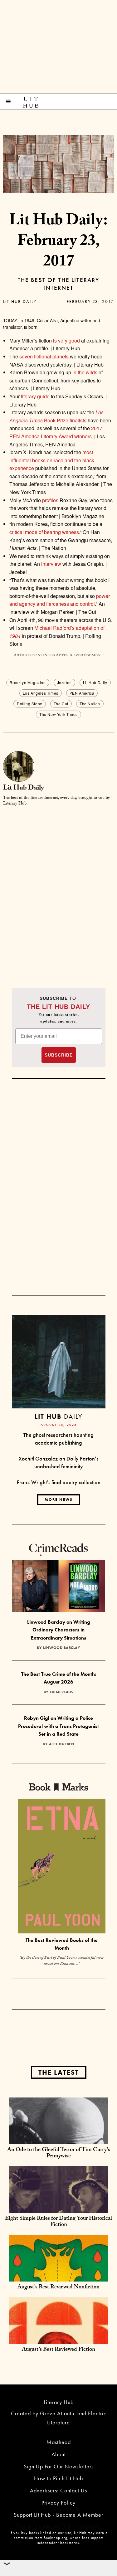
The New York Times (58, 714)
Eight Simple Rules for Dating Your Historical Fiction (58, 2222)
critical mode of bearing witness (44, 532)
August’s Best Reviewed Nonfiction (58, 2288)
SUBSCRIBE (59, 1055)
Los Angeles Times (41, 693)
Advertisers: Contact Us (58, 2490)
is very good (66, 340)
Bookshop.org (56, 2538)
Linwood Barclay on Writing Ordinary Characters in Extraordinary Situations (59, 1630)
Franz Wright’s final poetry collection (59, 1482)
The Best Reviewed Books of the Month (62, 1944)
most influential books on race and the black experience (52, 460)
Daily (58, 1416)
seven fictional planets (44, 356)
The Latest (59, 2072)
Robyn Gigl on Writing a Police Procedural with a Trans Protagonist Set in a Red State (58, 1726)
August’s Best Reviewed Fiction (58, 2350)
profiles (50, 500)
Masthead (59, 2442)
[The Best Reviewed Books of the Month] (62, 1867)
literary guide (35, 396)
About (59, 2454)
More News (59, 1499)
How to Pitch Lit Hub (58, 2478)
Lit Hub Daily (20, 301)
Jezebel (64, 682)
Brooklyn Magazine (28, 682)
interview (51, 564)
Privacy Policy (58, 2503)
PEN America (82, 693)
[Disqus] (58, 890)
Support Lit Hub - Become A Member (58, 2515)
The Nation (90, 704)
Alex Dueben (62, 1744)
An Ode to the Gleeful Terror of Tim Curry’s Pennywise (59, 2153)
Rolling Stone (30, 704)
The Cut (61, 704)
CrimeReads (61, 1692)
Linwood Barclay (62, 1648)
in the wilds (85, 372)
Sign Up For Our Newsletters (59, 2466)
